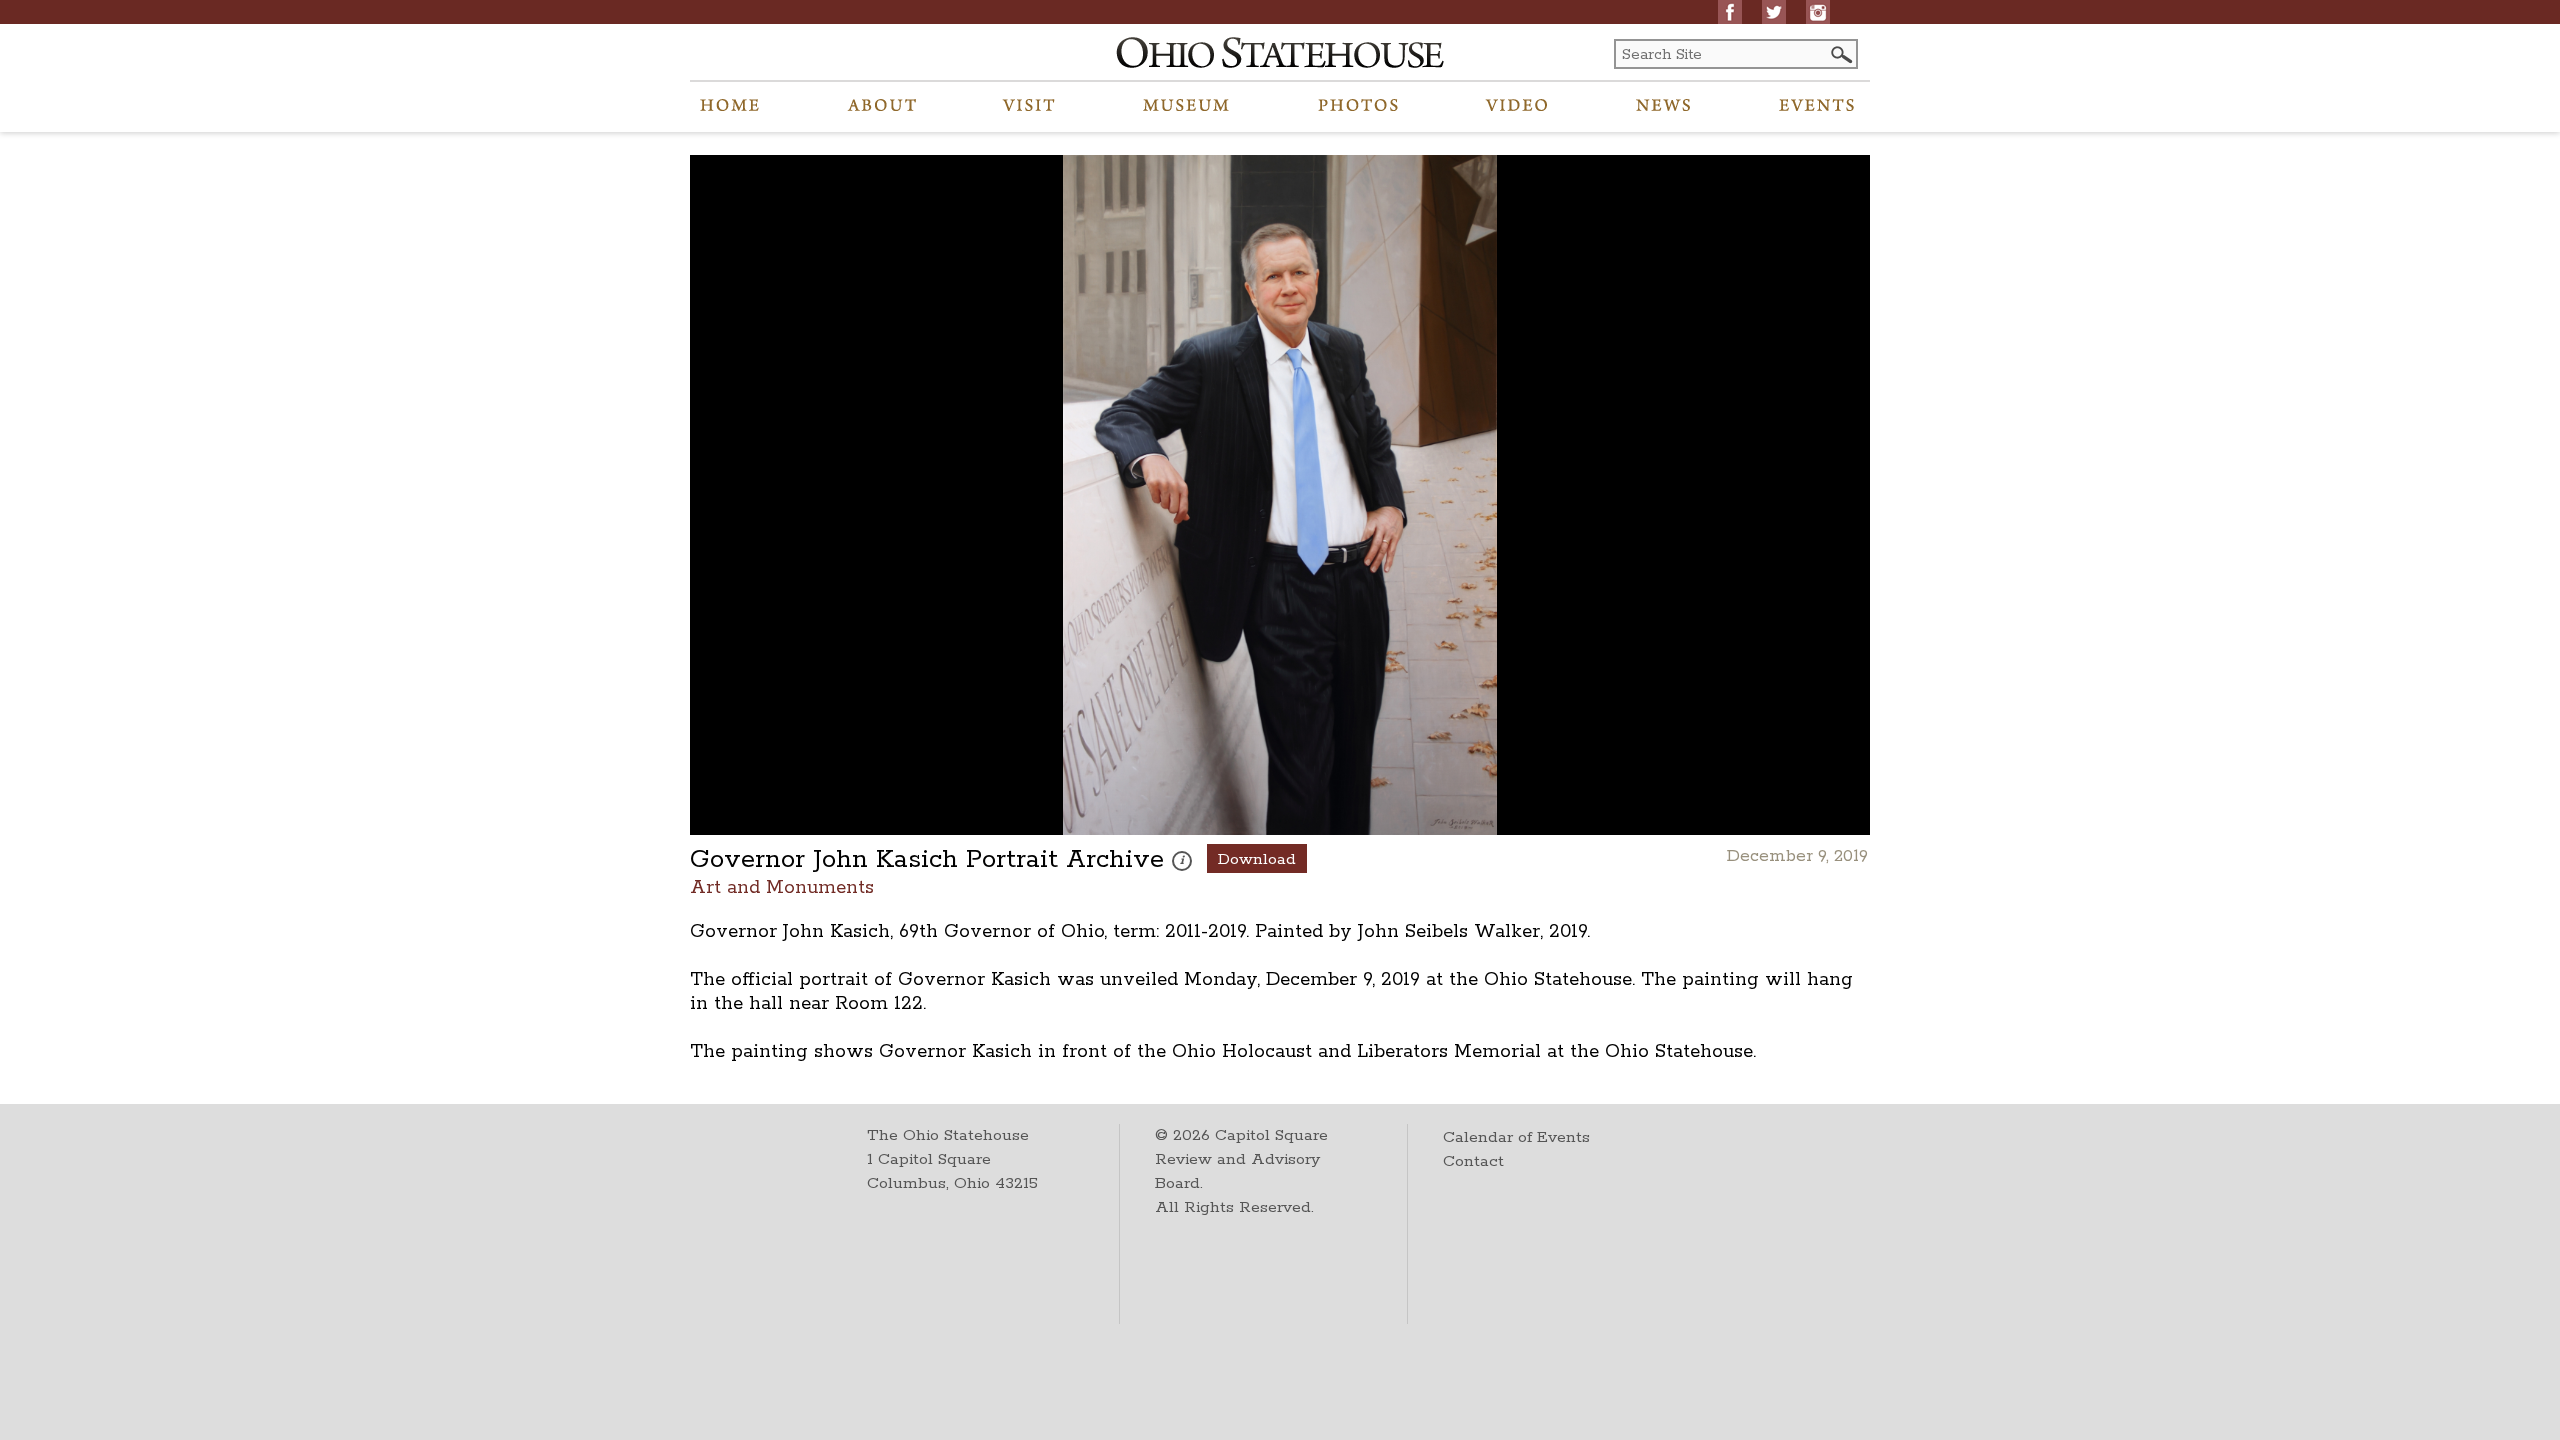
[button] (1840, 54)
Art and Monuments (782, 886)
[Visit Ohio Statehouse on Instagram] (1818, 12)
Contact (1473, 1161)
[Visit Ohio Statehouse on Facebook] (1730, 12)
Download (1257, 859)
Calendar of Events (1516, 1137)
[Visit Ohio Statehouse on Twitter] (1774, 12)
